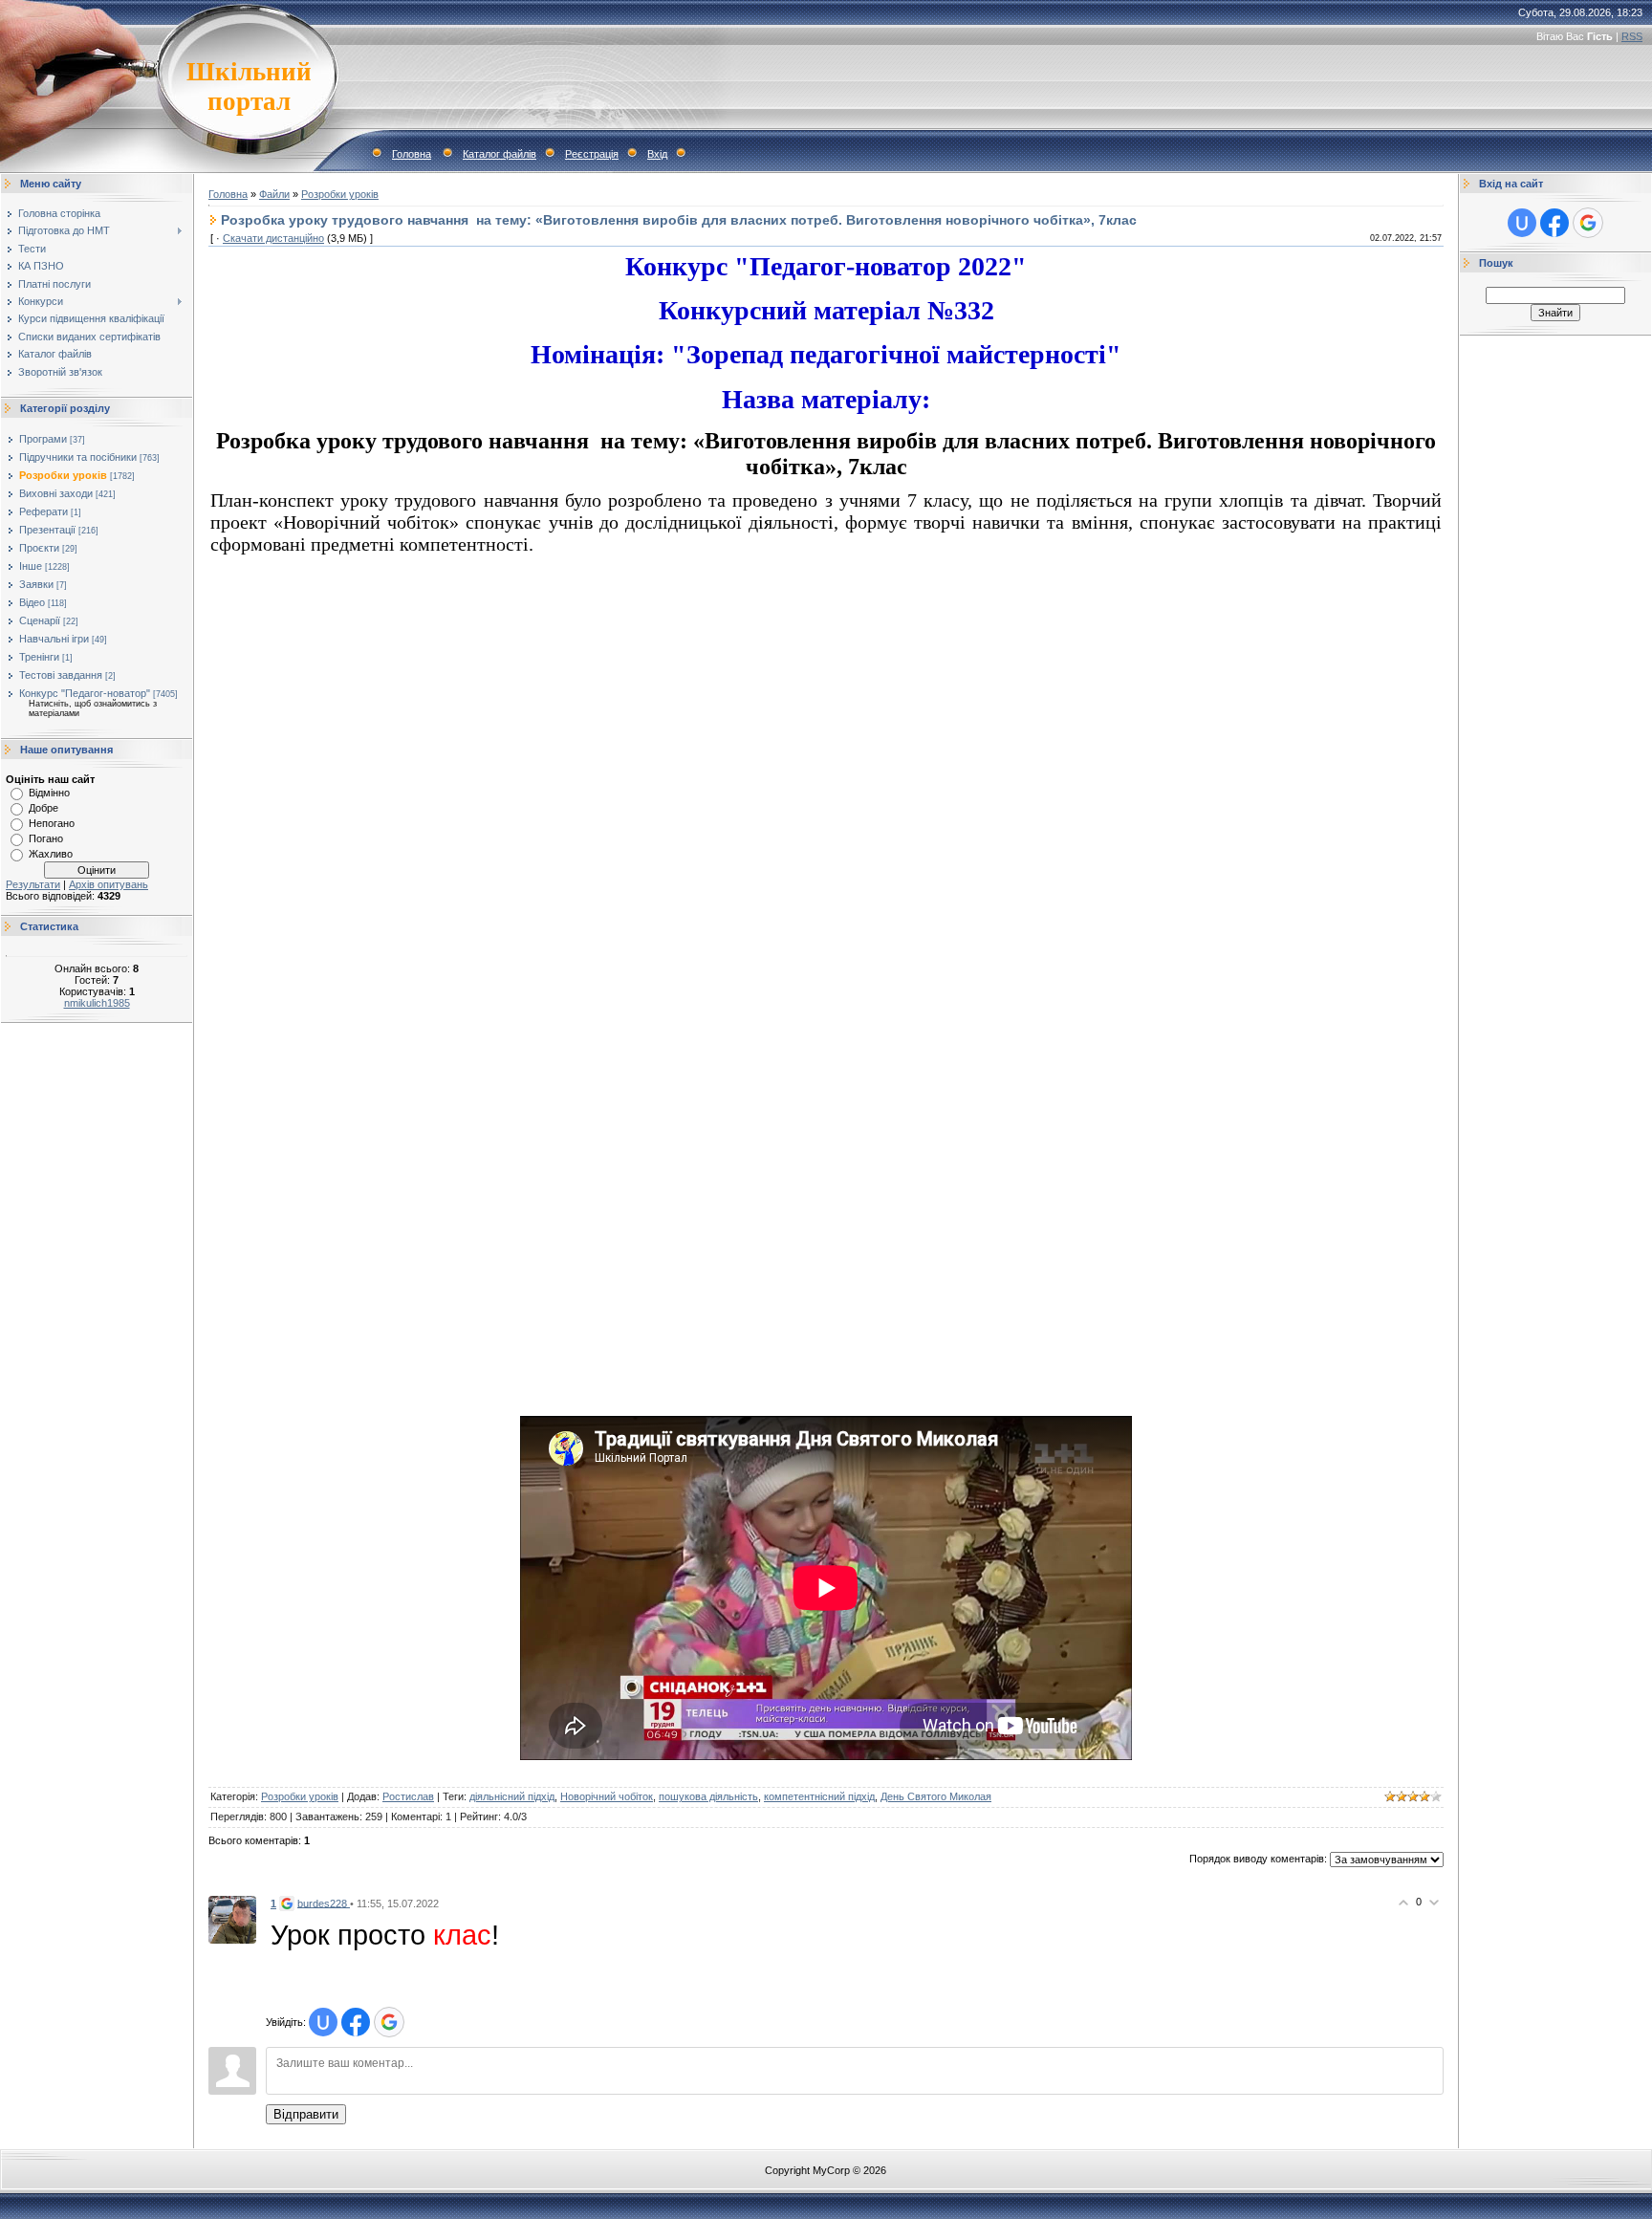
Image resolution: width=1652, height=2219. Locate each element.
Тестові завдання (61, 675)
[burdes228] (232, 1919)
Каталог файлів (500, 154)
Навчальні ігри (54, 639)
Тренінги (39, 657)
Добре (43, 808)
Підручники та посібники (78, 457)
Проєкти (39, 548)
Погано (46, 838)
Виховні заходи (56, 493)
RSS (1632, 36)
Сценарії (40, 620)
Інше (31, 566)
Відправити (306, 2114)
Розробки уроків (63, 475)
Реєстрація (592, 154)
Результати (33, 884)
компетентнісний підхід (819, 1796)
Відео (32, 602)
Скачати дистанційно (273, 238)
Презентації (47, 530)
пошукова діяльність (708, 1796)
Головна (412, 154)
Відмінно (49, 793)
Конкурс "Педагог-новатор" (85, 693)
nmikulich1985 (97, 1003)
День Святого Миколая (936, 1796)
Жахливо (51, 854)
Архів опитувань (109, 884)
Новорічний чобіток (607, 1796)
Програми (43, 439)
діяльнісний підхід (512, 1796)
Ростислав (408, 1796)
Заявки (36, 584)
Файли (274, 194)
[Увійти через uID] (323, 2022)
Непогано (52, 823)
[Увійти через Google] (389, 2022)
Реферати (43, 511)
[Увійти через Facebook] (356, 2022)
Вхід (657, 154)
